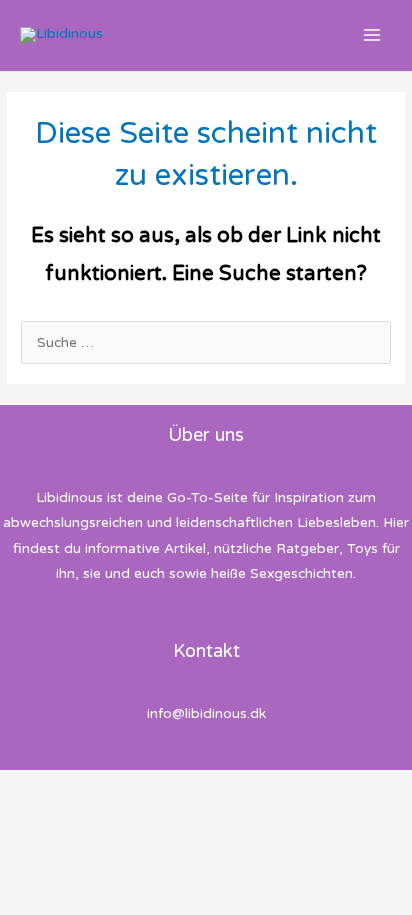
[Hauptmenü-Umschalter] (372, 35)
